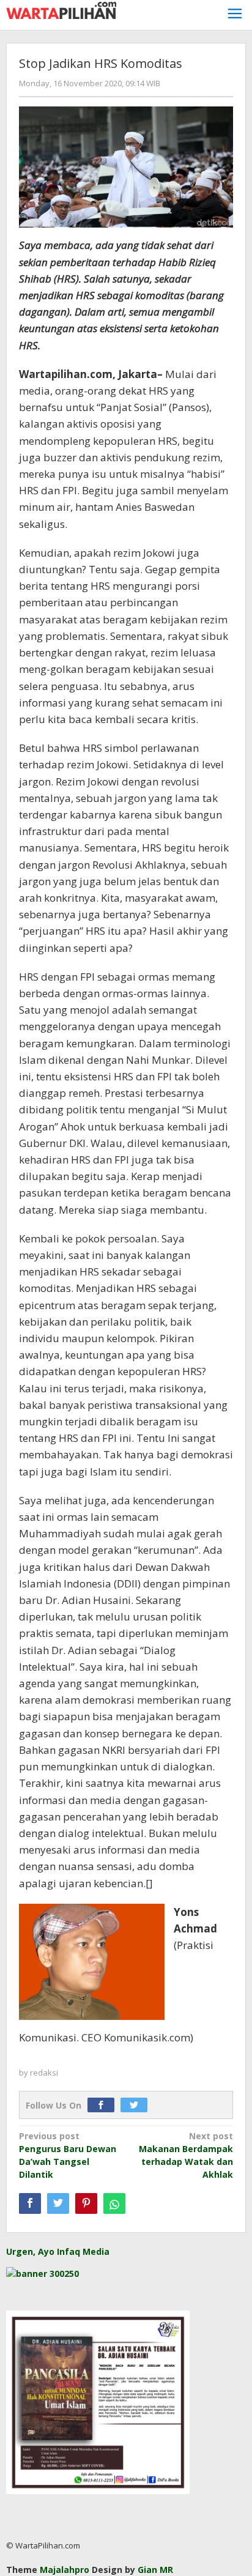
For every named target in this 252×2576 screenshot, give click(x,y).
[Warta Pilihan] (61, 9)
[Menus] (235, 15)
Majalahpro (65, 2570)
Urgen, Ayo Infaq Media (58, 2251)
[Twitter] (137, 2105)
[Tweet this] (58, 2203)
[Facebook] (104, 2105)
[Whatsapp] (114, 2203)
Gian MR (155, 2570)
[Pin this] (86, 2203)
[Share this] (30, 2203)
